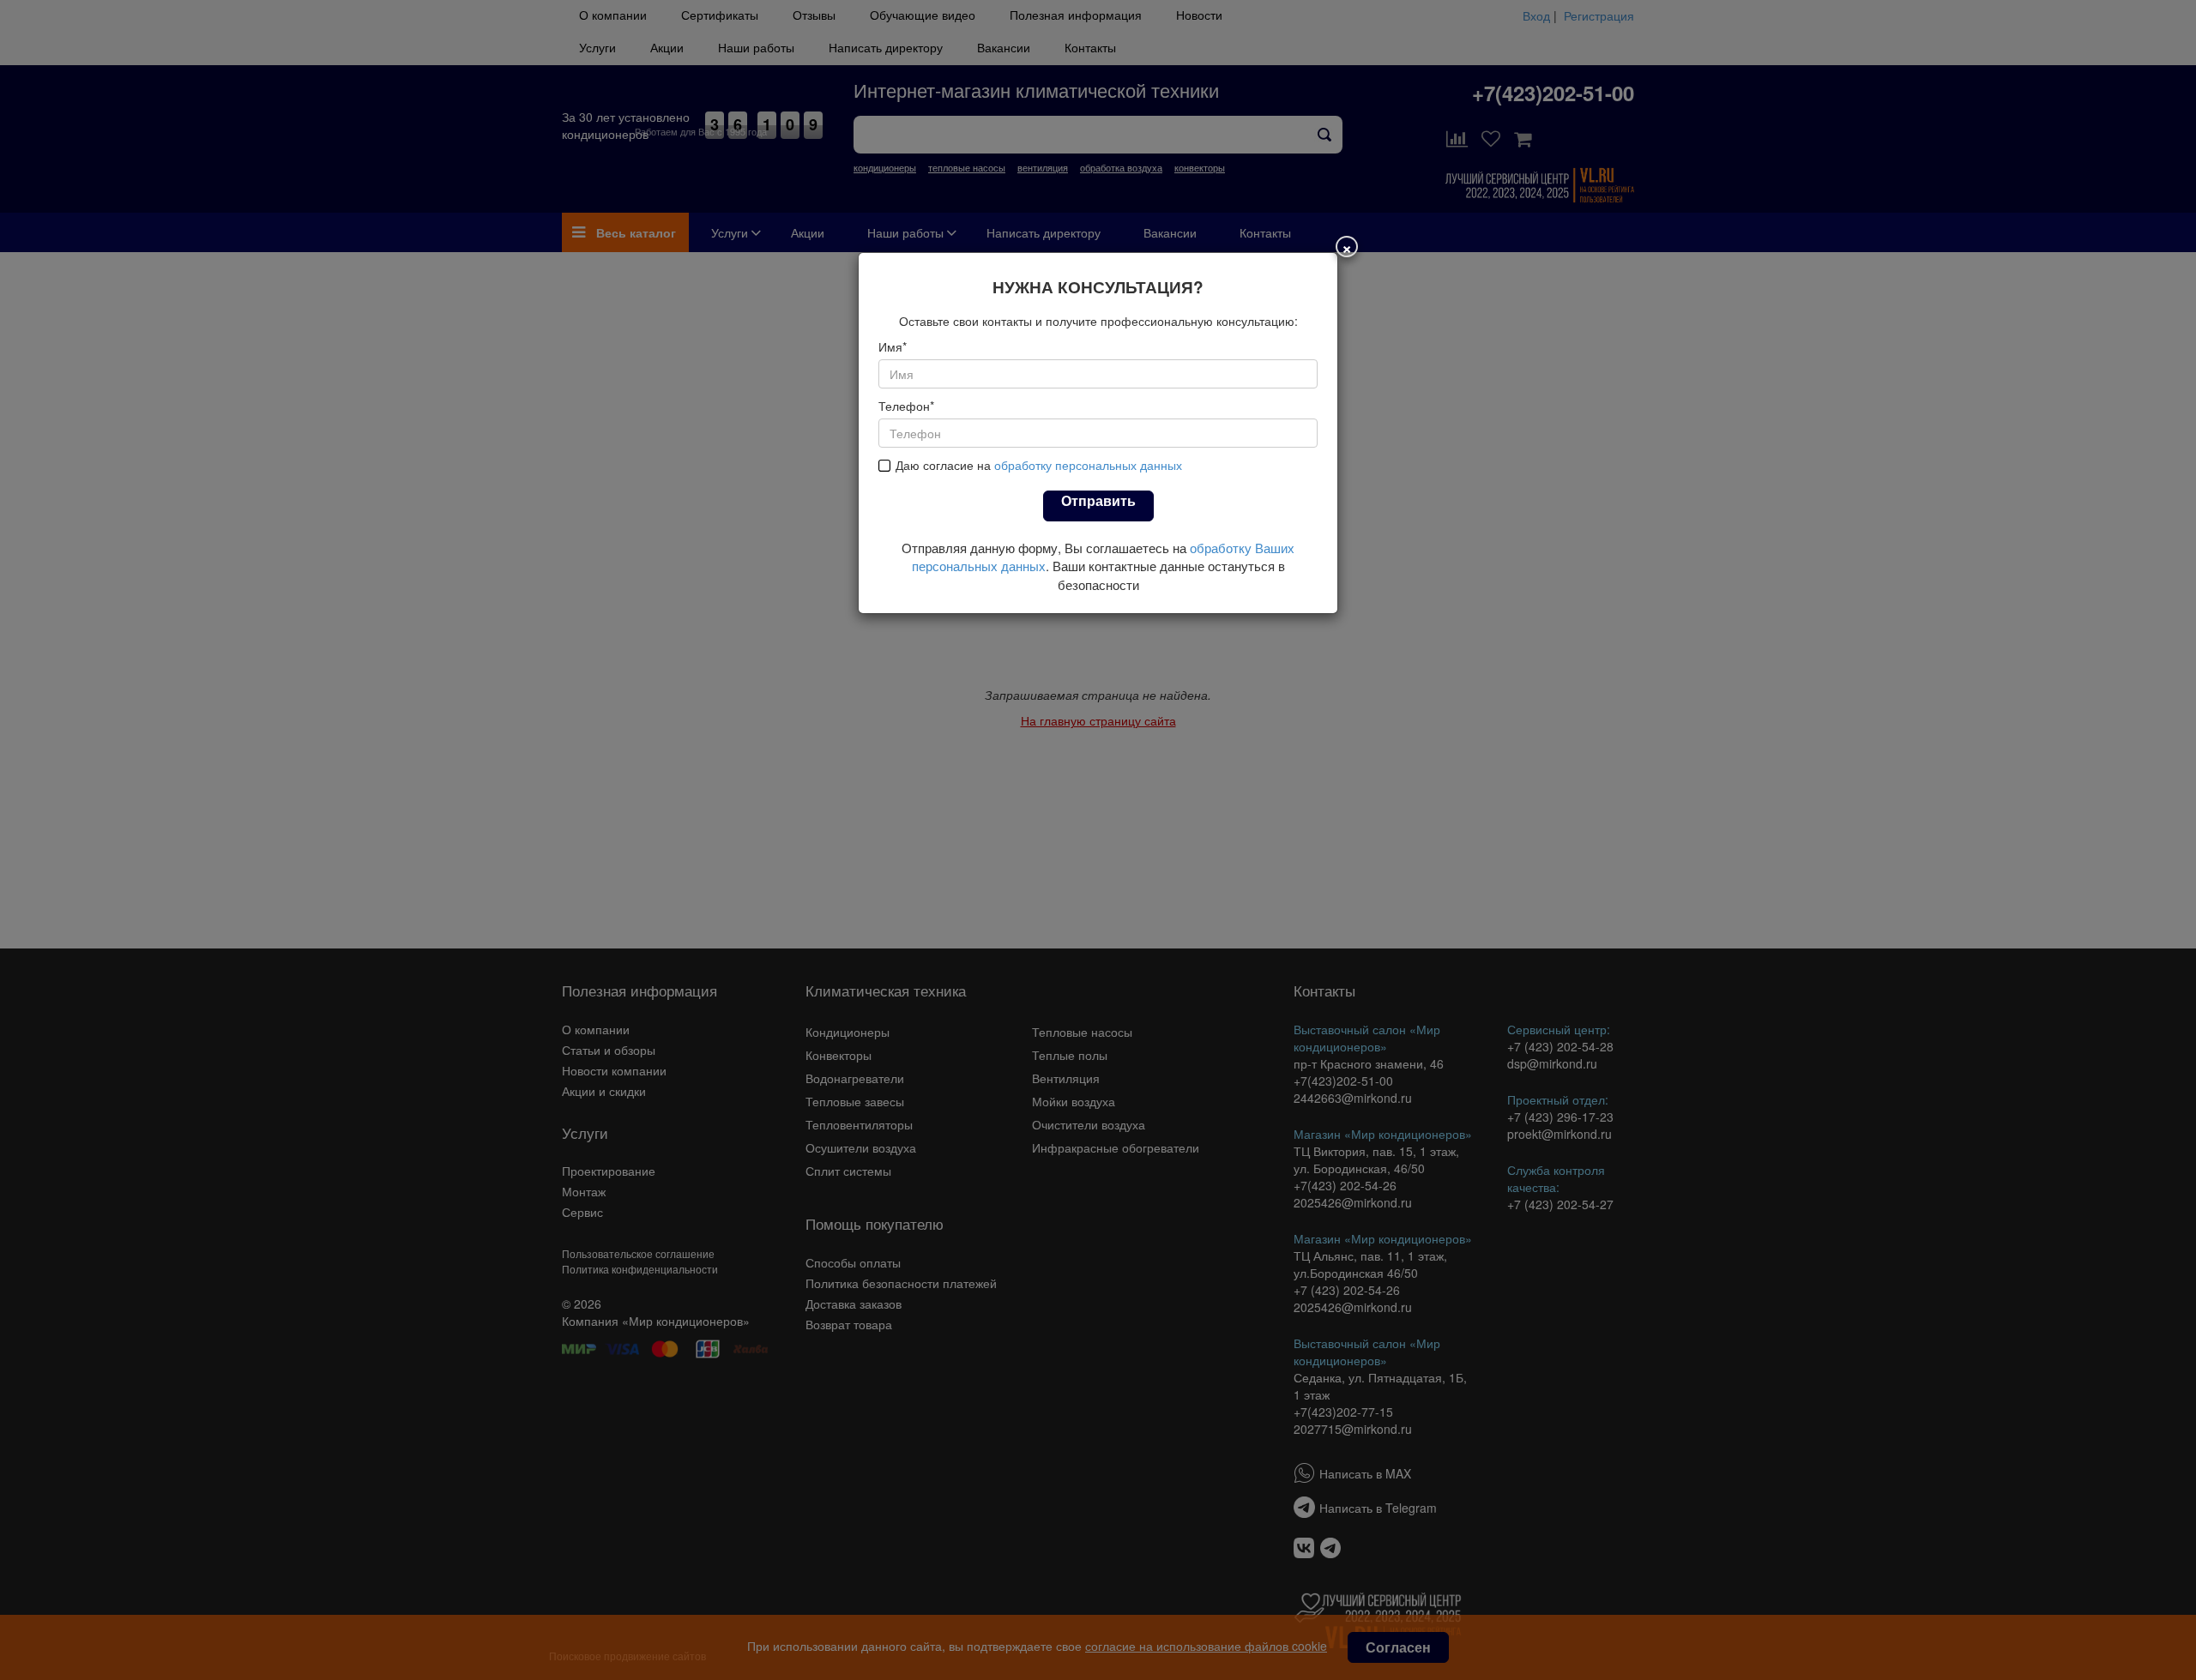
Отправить (1098, 500)
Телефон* (906, 406)
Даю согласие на (1039, 465)
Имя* (893, 346)
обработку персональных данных (1088, 465)
